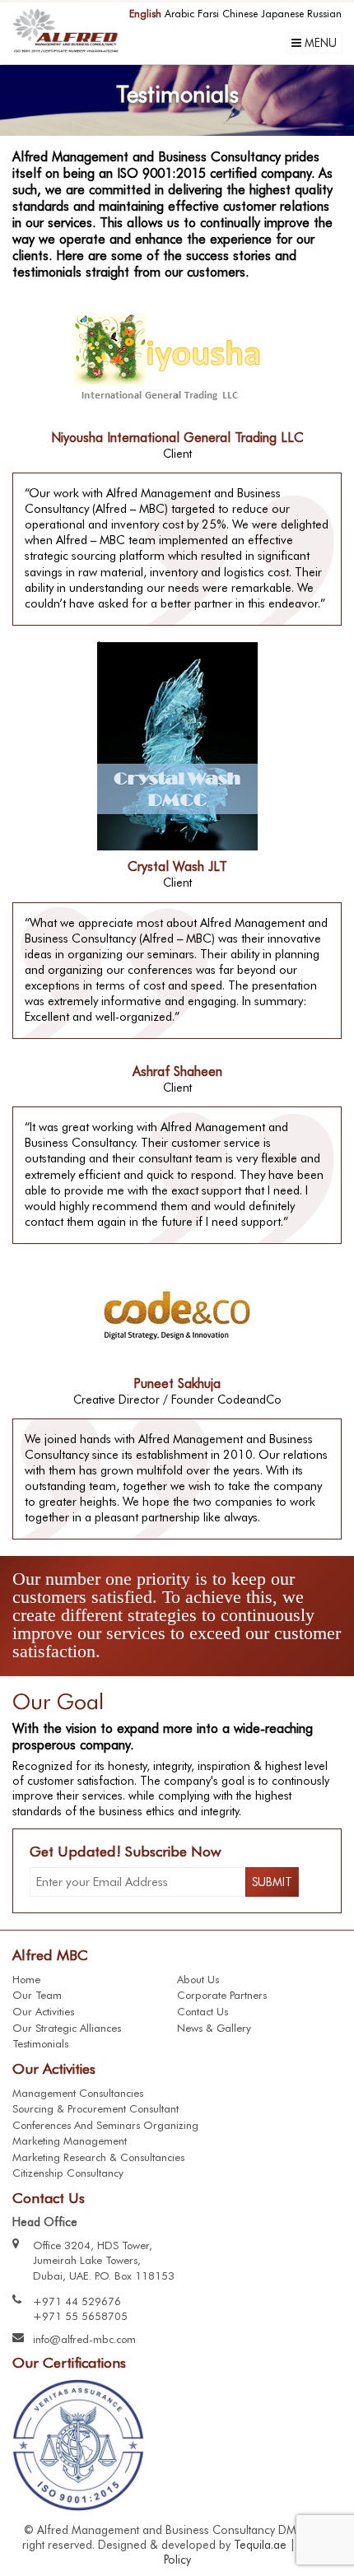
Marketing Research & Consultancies (98, 2157)
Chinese (240, 14)
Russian (324, 14)
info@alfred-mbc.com (84, 2339)
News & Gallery (214, 2028)
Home (26, 1979)
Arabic (179, 14)
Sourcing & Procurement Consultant (95, 2108)
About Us (198, 1979)
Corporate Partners (222, 1995)
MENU (319, 43)
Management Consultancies (78, 2093)
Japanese (282, 14)
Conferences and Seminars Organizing (105, 2125)
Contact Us (203, 2011)
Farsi (208, 14)
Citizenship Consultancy (68, 2173)
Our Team (37, 1995)
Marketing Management (70, 2140)
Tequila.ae (260, 2545)
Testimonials (40, 2043)
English (145, 14)
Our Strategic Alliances (67, 2028)
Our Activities (43, 2011)
